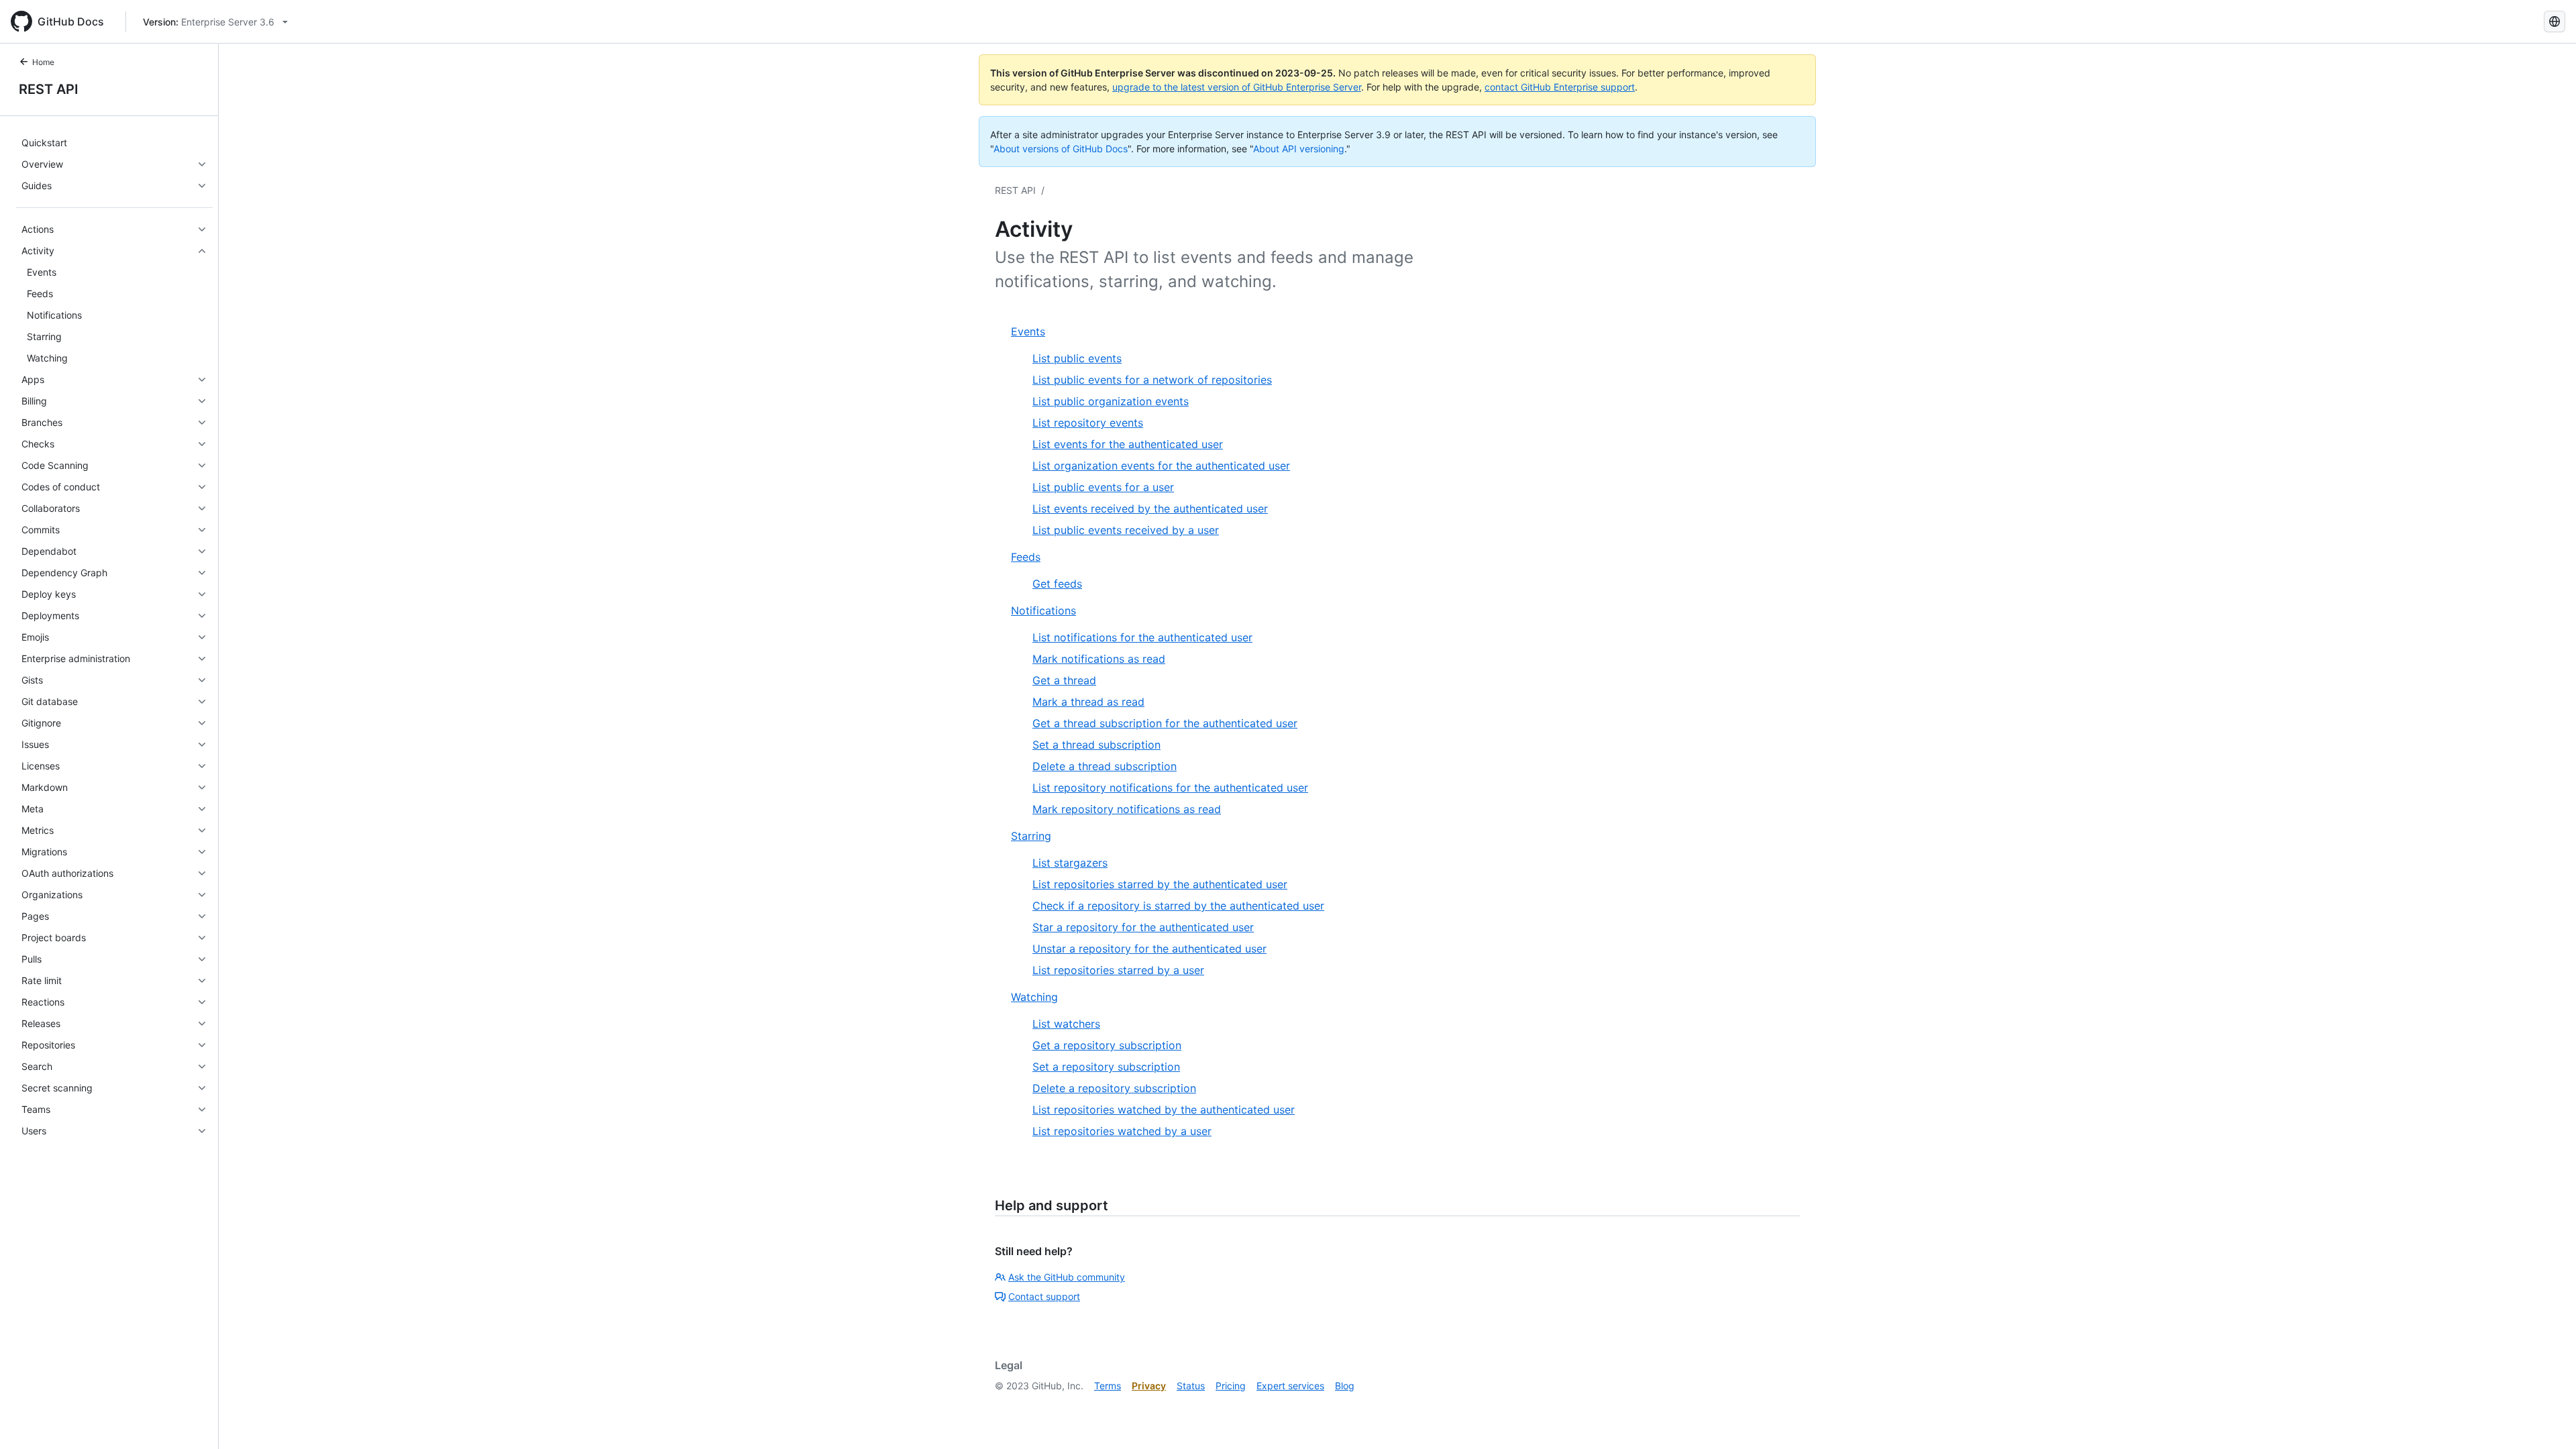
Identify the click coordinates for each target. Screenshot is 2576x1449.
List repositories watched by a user (1122, 1131)
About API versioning (1299, 149)
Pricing (1231, 1386)
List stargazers (1070, 863)
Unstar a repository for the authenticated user (1149, 949)
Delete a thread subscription (1105, 766)
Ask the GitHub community (1067, 1277)
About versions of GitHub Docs (1061, 149)
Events (1028, 331)
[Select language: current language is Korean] (2555, 21)
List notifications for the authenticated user (1142, 637)
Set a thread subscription (1096, 745)
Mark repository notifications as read (1127, 809)
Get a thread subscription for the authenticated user (1165, 723)
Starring (1031, 836)
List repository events (1088, 423)
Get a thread (1064, 680)
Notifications (1043, 610)
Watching (1034, 997)
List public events (1077, 358)
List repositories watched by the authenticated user (1164, 1110)
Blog (1345, 1386)
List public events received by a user (1126, 530)
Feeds (1026, 557)
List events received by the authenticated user (1150, 508)
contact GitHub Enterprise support (1560, 87)
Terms (1108, 1386)
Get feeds (1057, 584)
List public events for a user (1103, 487)
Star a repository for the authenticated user (1143, 927)
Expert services (1290, 1386)
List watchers (1066, 1024)
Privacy (1149, 1386)
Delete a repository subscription (1114, 1088)
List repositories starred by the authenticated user (1160, 884)
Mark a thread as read (1088, 702)
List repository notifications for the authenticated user (1170, 788)
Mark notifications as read (1099, 659)
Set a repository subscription (1106, 1067)
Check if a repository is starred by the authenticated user (1178, 906)
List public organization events (1111, 401)
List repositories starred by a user (1118, 970)
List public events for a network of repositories (1152, 380)
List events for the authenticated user (1128, 444)
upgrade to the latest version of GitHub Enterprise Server (1237, 87)
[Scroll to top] (2546, 1419)
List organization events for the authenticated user (1161, 466)
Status (1191, 1386)
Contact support (1044, 1296)
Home (43, 62)
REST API (49, 89)
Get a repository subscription (1107, 1045)
